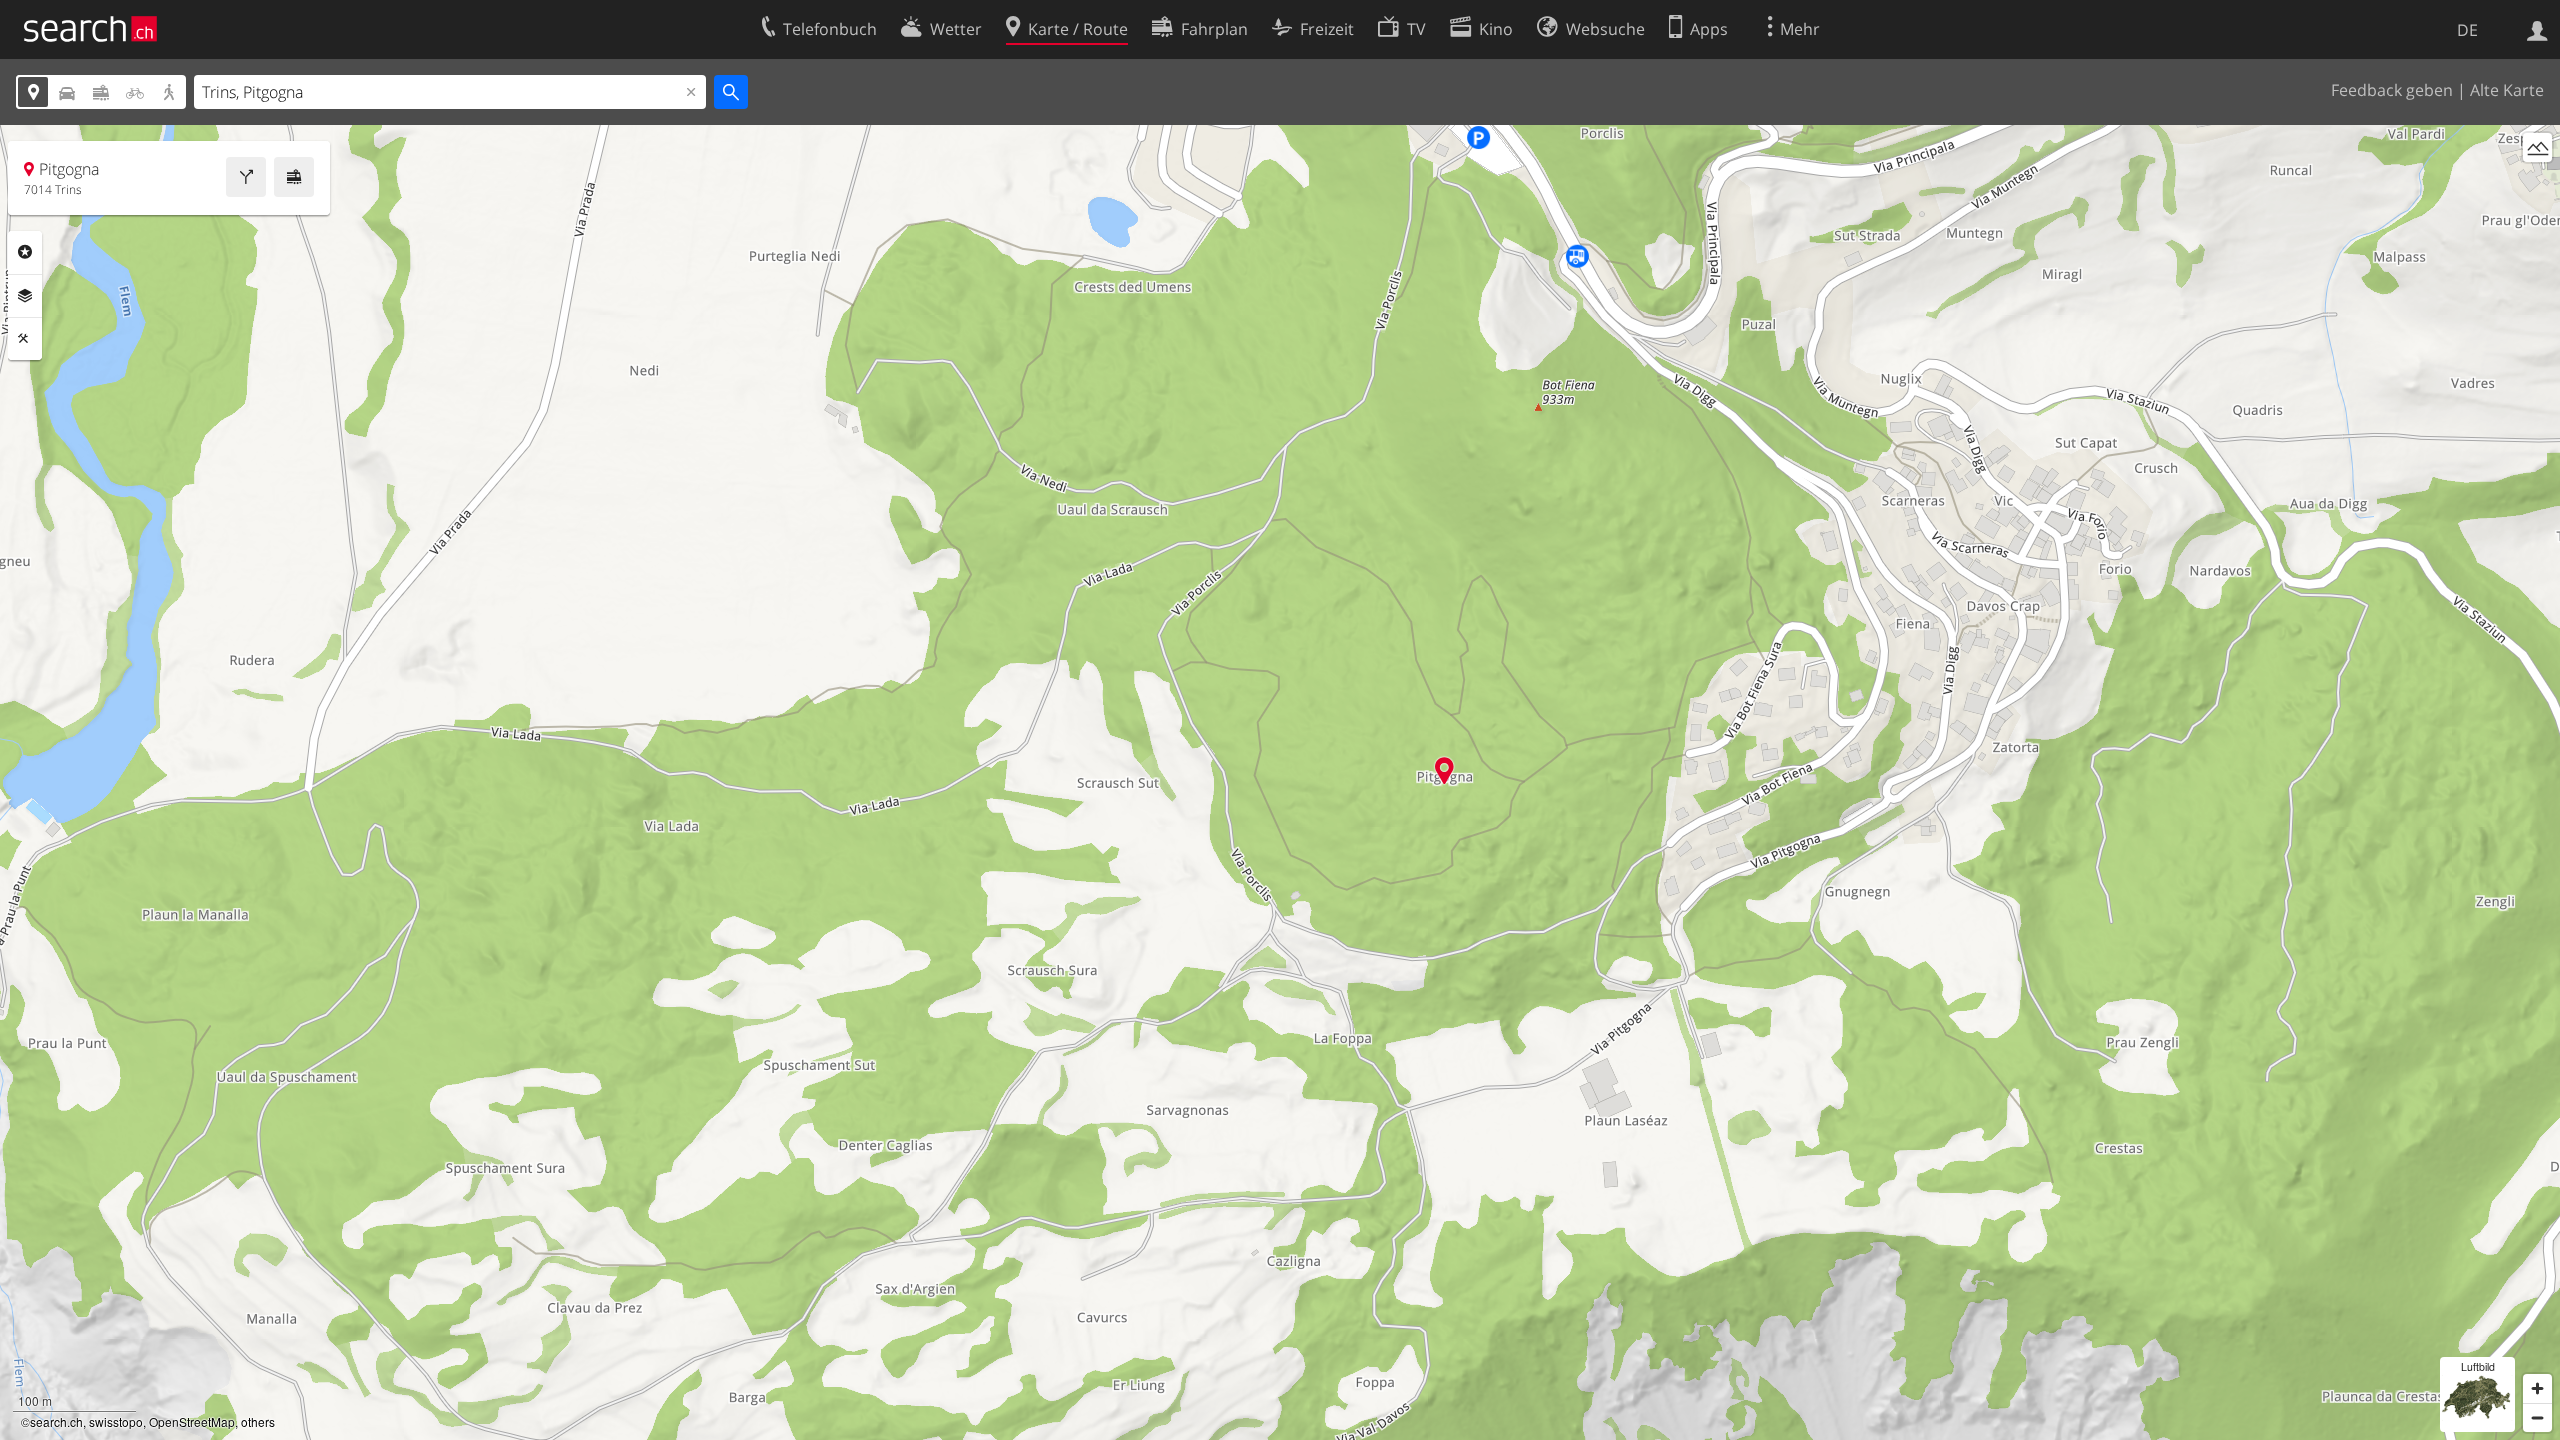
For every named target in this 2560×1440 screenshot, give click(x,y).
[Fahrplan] (294, 177)
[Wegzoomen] (2537, 1417)
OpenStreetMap (192, 1421)
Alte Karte (2507, 90)
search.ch (56, 1421)
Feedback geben (2392, 90)
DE (2467, 30)
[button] (1444, 770)
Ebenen (25, 296)
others (258, 1421)
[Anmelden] (2537, 29)
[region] (1280, 782)
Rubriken (25, 252)
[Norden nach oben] (2537, 184)
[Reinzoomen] (2537, 1388)
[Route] (246, 177)
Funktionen (25, 339)
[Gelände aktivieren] (2537, 147)
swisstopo (116, 1421)
